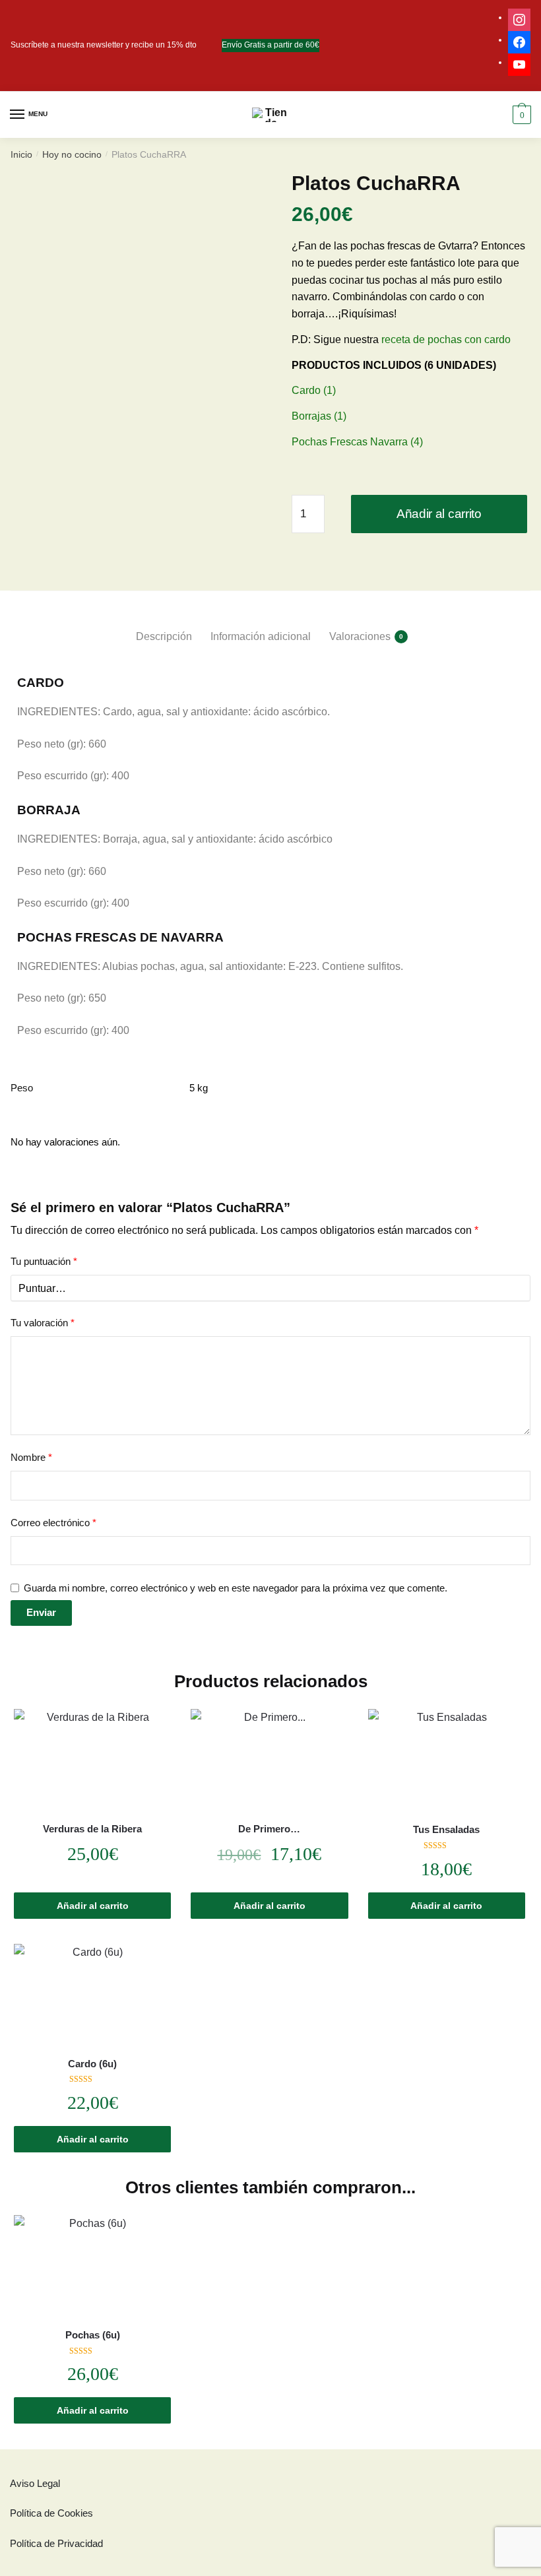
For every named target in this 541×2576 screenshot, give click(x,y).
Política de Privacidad (56, 2543)
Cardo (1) (314, 390)
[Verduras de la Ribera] (92, 1761)
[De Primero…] (269, 1761)
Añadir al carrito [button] (93, 1906)
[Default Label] (519, 62)
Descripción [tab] (164, 636)
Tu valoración (43, 1323)
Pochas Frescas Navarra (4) (357, 442)
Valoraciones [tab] (360, 636)
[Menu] (18, 115)
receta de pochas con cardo (446, 339)
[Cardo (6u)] (92, 1996)
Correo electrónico (53, 1523)
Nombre (31, 1457)
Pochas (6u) (93, 2335)
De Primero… (269, 1829)
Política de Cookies (51, 2513)
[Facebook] (519, 40)
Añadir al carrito (439, 514)
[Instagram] (519, 17)
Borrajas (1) (319, 416)
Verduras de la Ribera (92, 1829)
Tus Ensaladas (446, 1829)
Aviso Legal (35, 2483)
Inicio (21, 154)
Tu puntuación (44, 1261)
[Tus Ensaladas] (447, 1762)
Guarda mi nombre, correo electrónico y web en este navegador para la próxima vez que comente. (236, 1588)
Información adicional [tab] (261, 636)
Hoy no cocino (72, 154)
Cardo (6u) (92, 2064)
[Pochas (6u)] (92, 2268)
